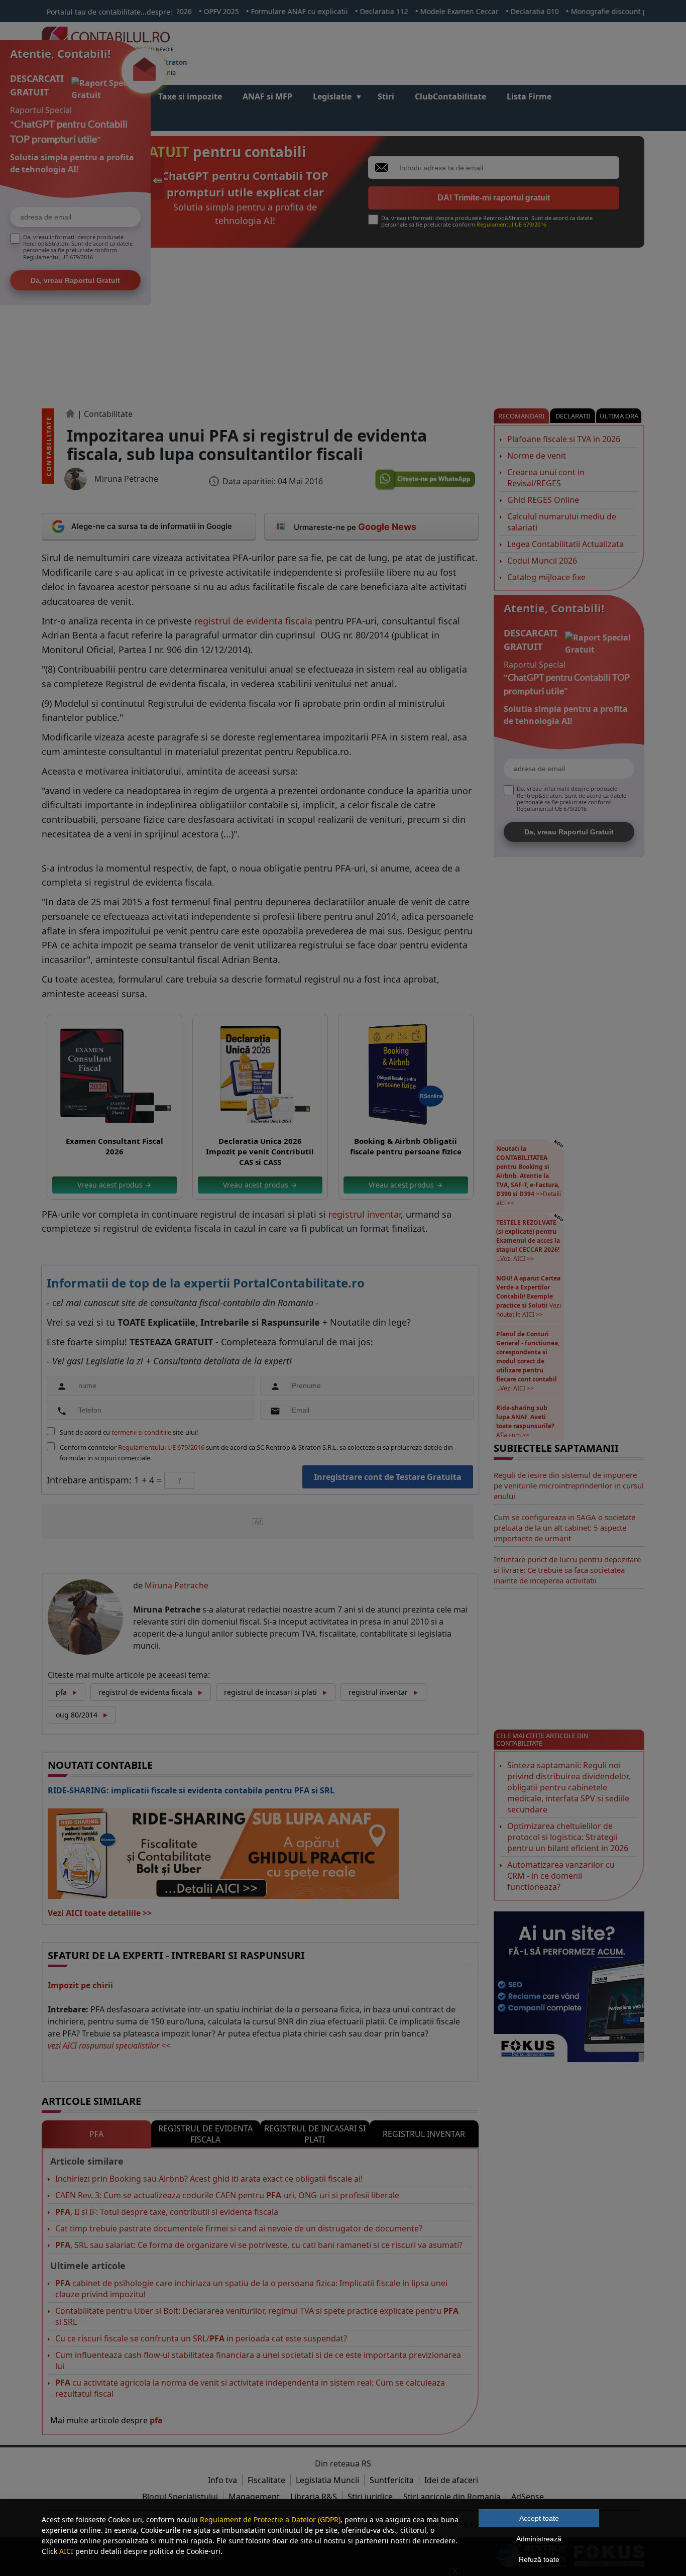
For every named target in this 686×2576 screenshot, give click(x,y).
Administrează (539, 2539)
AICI (66, 2551)
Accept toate (539, 2518)
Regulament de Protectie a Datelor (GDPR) (270, 2519)
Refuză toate (539, 2559)
